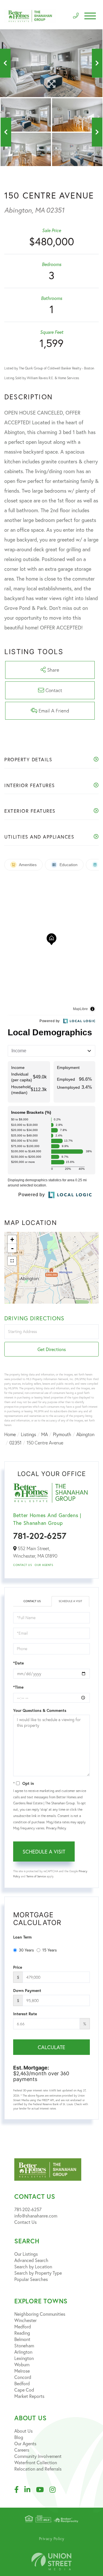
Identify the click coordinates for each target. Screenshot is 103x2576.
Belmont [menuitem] (22, 2339)
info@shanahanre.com (36, 2216)
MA (44, 1434)
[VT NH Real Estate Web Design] (51, 2561)
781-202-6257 (40, 1536)
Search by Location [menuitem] (33, 2266)
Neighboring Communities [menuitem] (40, 2314)
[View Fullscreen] (12, 1261)
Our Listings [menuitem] (26, 2254)
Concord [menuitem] (23, 2377)
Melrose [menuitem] (22, 2371)
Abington (85, 1434)
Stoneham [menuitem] (24, 2345)
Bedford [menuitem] (22, 2383)
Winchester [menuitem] (25, 2320)
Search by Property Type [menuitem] (38, 2273)
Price (18, 1967)
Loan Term (22, 1937)
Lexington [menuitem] (24, 2358)
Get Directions (52, 1349)
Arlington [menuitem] (23, 2352)
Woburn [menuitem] (22, 2364)
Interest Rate (25, 2014)
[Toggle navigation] (90, 16)
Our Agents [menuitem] (25, 2443)
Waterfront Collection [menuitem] (36, 2462)
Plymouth (62, 1434)
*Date (18, 1663)
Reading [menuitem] (22, 2333)
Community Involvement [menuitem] (38, 2456)
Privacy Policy (56, 1828)
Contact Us (22, 1565)
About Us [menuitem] (23, 2431)
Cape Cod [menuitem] (24, 2390)
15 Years (49, 1950)
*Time (18, 1687)
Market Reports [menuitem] (29, 2396)
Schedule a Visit (70, 1601)
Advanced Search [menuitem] (31, 2260)
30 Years (26, 1950)
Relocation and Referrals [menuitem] (38, 2469)
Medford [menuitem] (23, 2327)
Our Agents (44, 1565)
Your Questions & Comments (40, 1710)
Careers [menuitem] (22, 2450)
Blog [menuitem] (19, 2437)
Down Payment (27, 1991)
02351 (15, 1443)
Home (10, 1434)
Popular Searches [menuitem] (31, 2279)
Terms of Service (36, 1876)
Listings (28, 1434)
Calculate (51, 2047)
